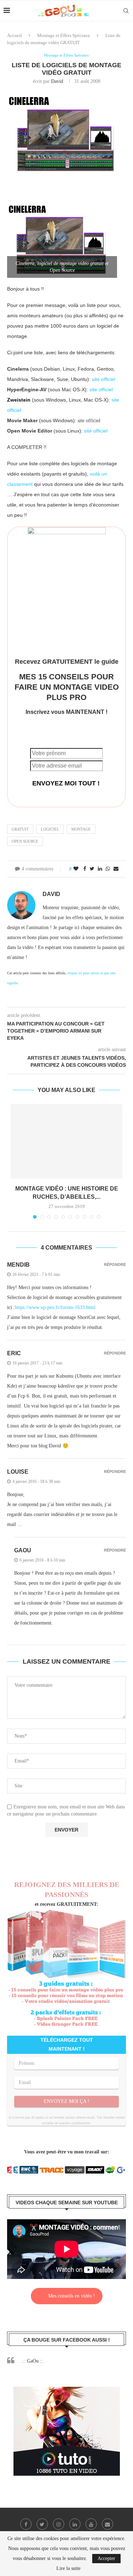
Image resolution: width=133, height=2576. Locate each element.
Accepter (106, 2558)
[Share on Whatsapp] (108, 869)
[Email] (107, 2524)
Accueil (15, 35)
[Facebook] (26, 2524)
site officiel (104, 379)
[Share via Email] (116, 869)
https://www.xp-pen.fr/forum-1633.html (55, 1307)
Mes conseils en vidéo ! (72, 2296)
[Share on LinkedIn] (100, 869)
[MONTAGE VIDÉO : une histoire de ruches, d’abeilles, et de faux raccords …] (66, 1141)
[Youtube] (91, 2524)
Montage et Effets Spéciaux (64, 35)
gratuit (20, 829)
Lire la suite (68, 2569)
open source (25, 841)
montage (81, 829)
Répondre (115, 1265)
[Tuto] (67, 2391)
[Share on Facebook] (85, 869)
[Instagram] (59, 2524)
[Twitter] (42, 2524)
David (57, 81)
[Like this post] (76, 869)
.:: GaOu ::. (33, 2361)
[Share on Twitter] (92, 869)
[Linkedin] (75, 2524)
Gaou (23, 1550)
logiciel (50, 829)
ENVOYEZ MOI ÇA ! (66, 2101)
